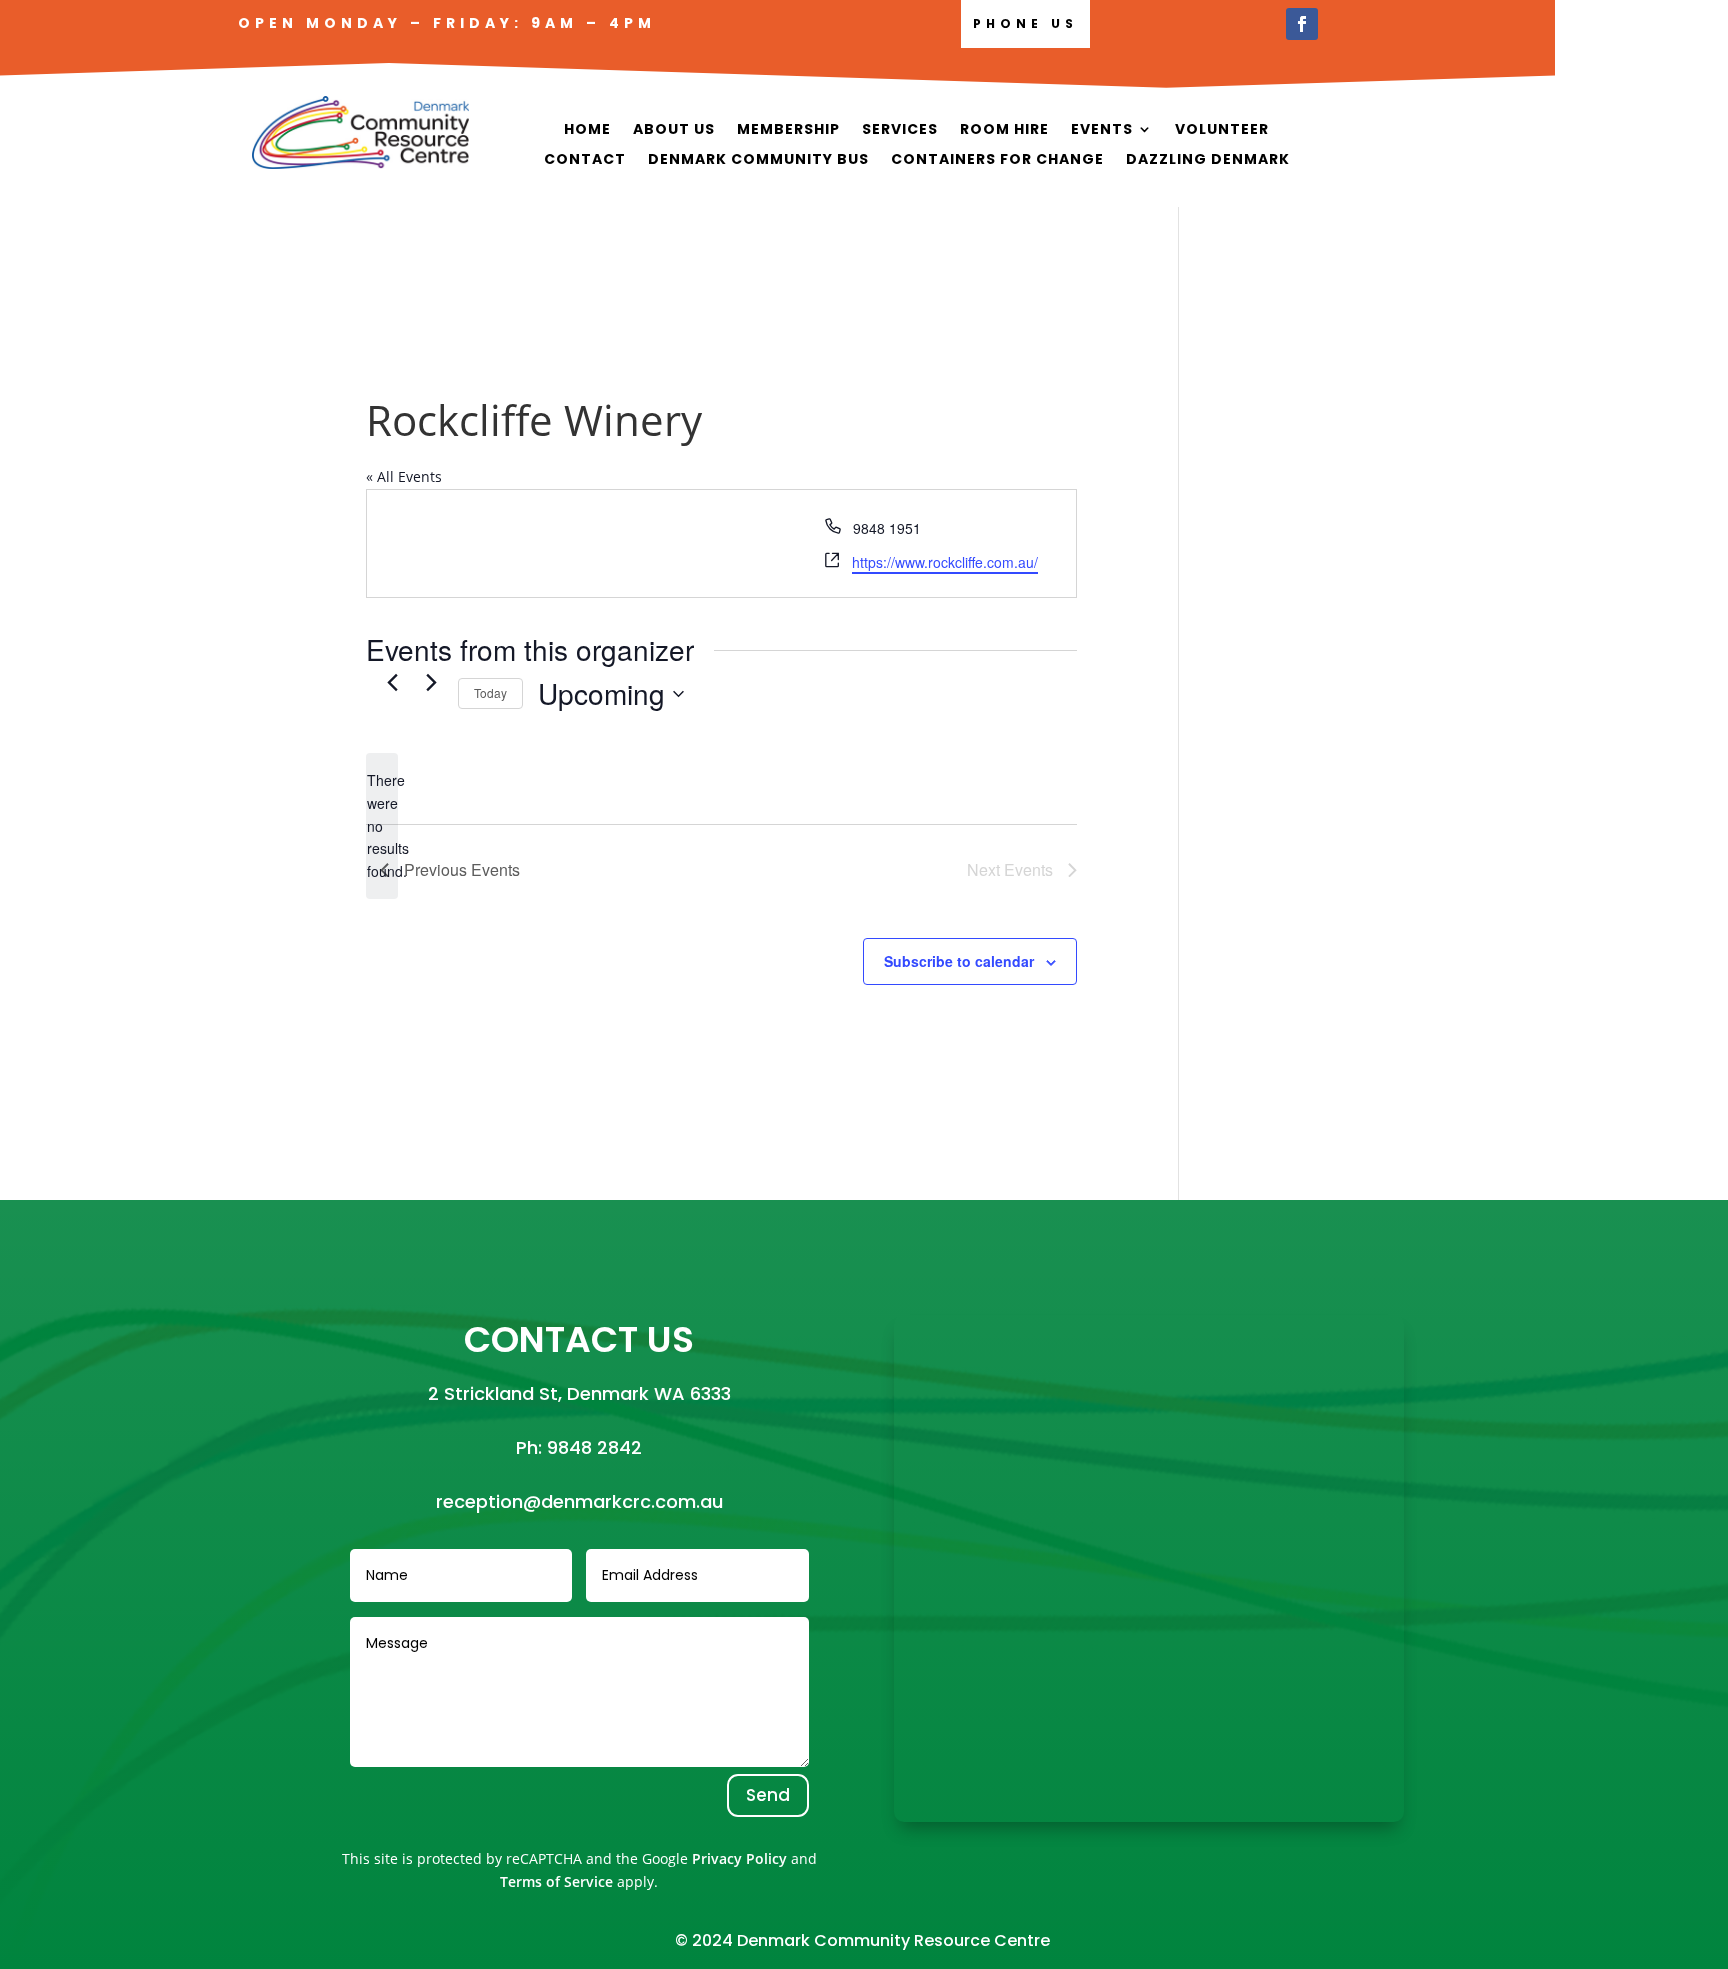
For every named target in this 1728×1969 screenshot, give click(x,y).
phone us (1025, 23)
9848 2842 (594, 1447)
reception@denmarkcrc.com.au (579, 1501)
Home (587, 130)
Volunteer (1222, 130)
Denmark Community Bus (758, 160)
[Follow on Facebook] (1302, 24)
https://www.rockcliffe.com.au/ (945, 562)
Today (490, 692)
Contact (585, 160)
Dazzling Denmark (1208, 160)
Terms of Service (556, 1881)
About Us (674, 130)
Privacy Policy (739, 1858)
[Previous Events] (392, 682)
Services (900, 130)
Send (768, 1795)
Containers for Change (997, 160)
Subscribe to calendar (959, 961)
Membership (788, 130)
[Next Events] (431, 682)
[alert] (382, 825)
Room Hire (1004, 130)
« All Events (404, 476)
